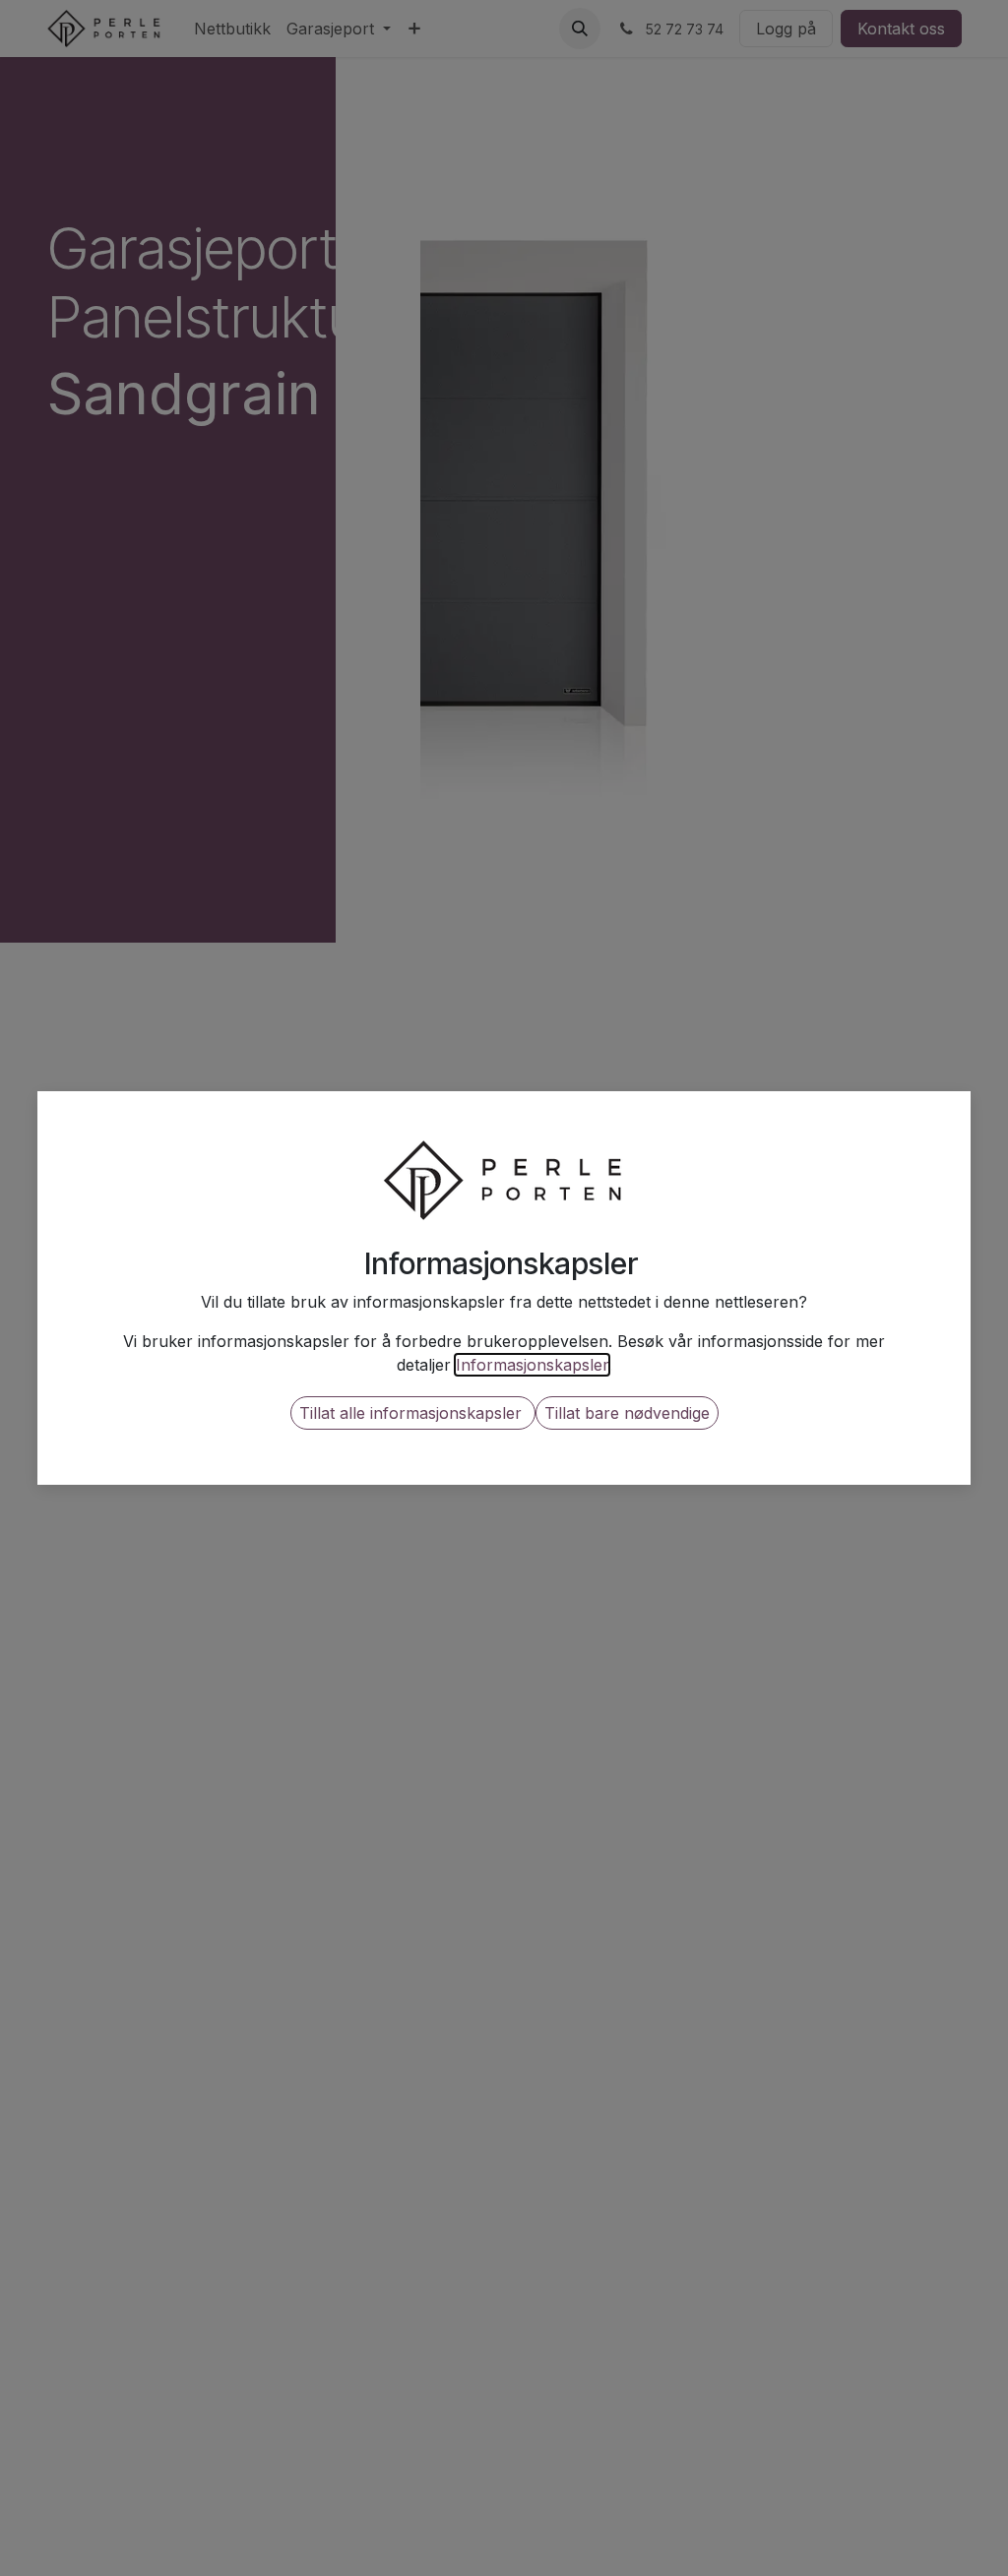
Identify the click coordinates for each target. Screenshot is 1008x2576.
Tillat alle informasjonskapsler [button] (413, 1413)
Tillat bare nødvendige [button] (627, 1413)
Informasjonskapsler (532, 1365)
